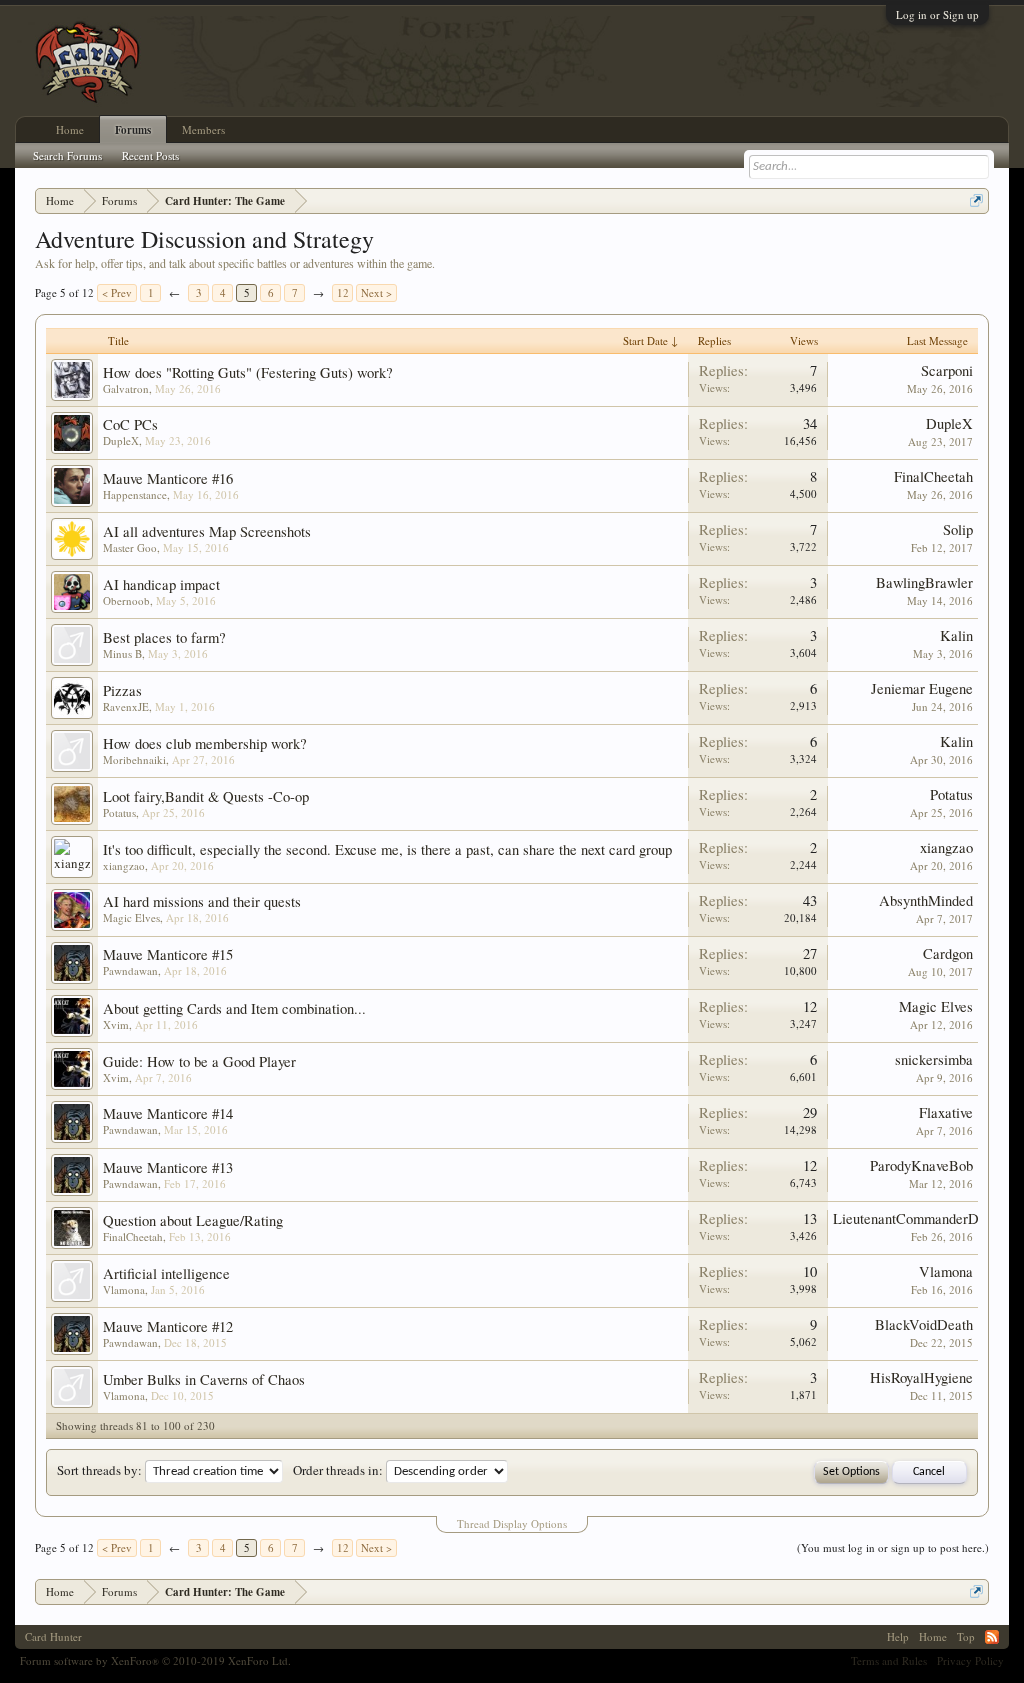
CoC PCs (130, 424)
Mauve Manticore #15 (168, 954)
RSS (992, 1637)
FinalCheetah (933, 476)
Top (966, 1636)
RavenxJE (126, 706)
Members (203, 129)
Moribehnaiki (134, 759)
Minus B (122, 653)
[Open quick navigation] (976, 200)
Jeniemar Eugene (922, 688)
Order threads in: (338, 1470)
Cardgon (948, 953)
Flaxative (946, 1112)
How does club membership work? (205, 743)
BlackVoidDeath (924, 1324)
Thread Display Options (512, 1523)
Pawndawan (130, 970)
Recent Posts (150, 155)
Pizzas (122, 690)
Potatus (119, 812)
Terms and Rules (889, 1660)
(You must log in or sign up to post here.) (893, 1547)
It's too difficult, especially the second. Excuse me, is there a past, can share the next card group (387, 849)
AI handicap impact (161, 584)
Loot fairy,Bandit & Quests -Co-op (206, 796)
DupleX (121, 440)
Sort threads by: (99, 1470)
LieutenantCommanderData (915, 1218)
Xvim (116, 1024)
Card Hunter (53, 1636)
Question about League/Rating (193, 1220)
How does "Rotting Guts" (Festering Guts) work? (248, 372)
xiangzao (124, 865)
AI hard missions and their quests (202, 901)
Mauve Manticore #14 (168, 1113)
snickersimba (934, 1059)
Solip (958, 529)
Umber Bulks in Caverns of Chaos (204, 1379)
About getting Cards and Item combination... (234, 1008)
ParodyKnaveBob (921, 1165)
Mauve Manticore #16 (168, 478)
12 (343, 292)
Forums (133, 130)
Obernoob (126, 600)
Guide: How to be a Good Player (199, 1061)
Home (70, 129)
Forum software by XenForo (155, 1660)
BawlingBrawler (924, 582)
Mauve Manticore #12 (168, 1326)
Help (898, 1636)
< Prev (117, 292)
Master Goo (130, 547)
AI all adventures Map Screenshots (207, 531)
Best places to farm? (164, 637)
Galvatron (126, 388)
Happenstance (135, 494)
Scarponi (947, 370)
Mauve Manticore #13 (168, 1167)
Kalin (956, 635)
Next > (376, 292)
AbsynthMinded (926, 900)
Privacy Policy (970, 1660)
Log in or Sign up (937, 14)
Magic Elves (131, 917)
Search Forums (67, 155)
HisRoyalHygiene (921, 1377)
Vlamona (124, 1289)
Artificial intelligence (166, 1273)
